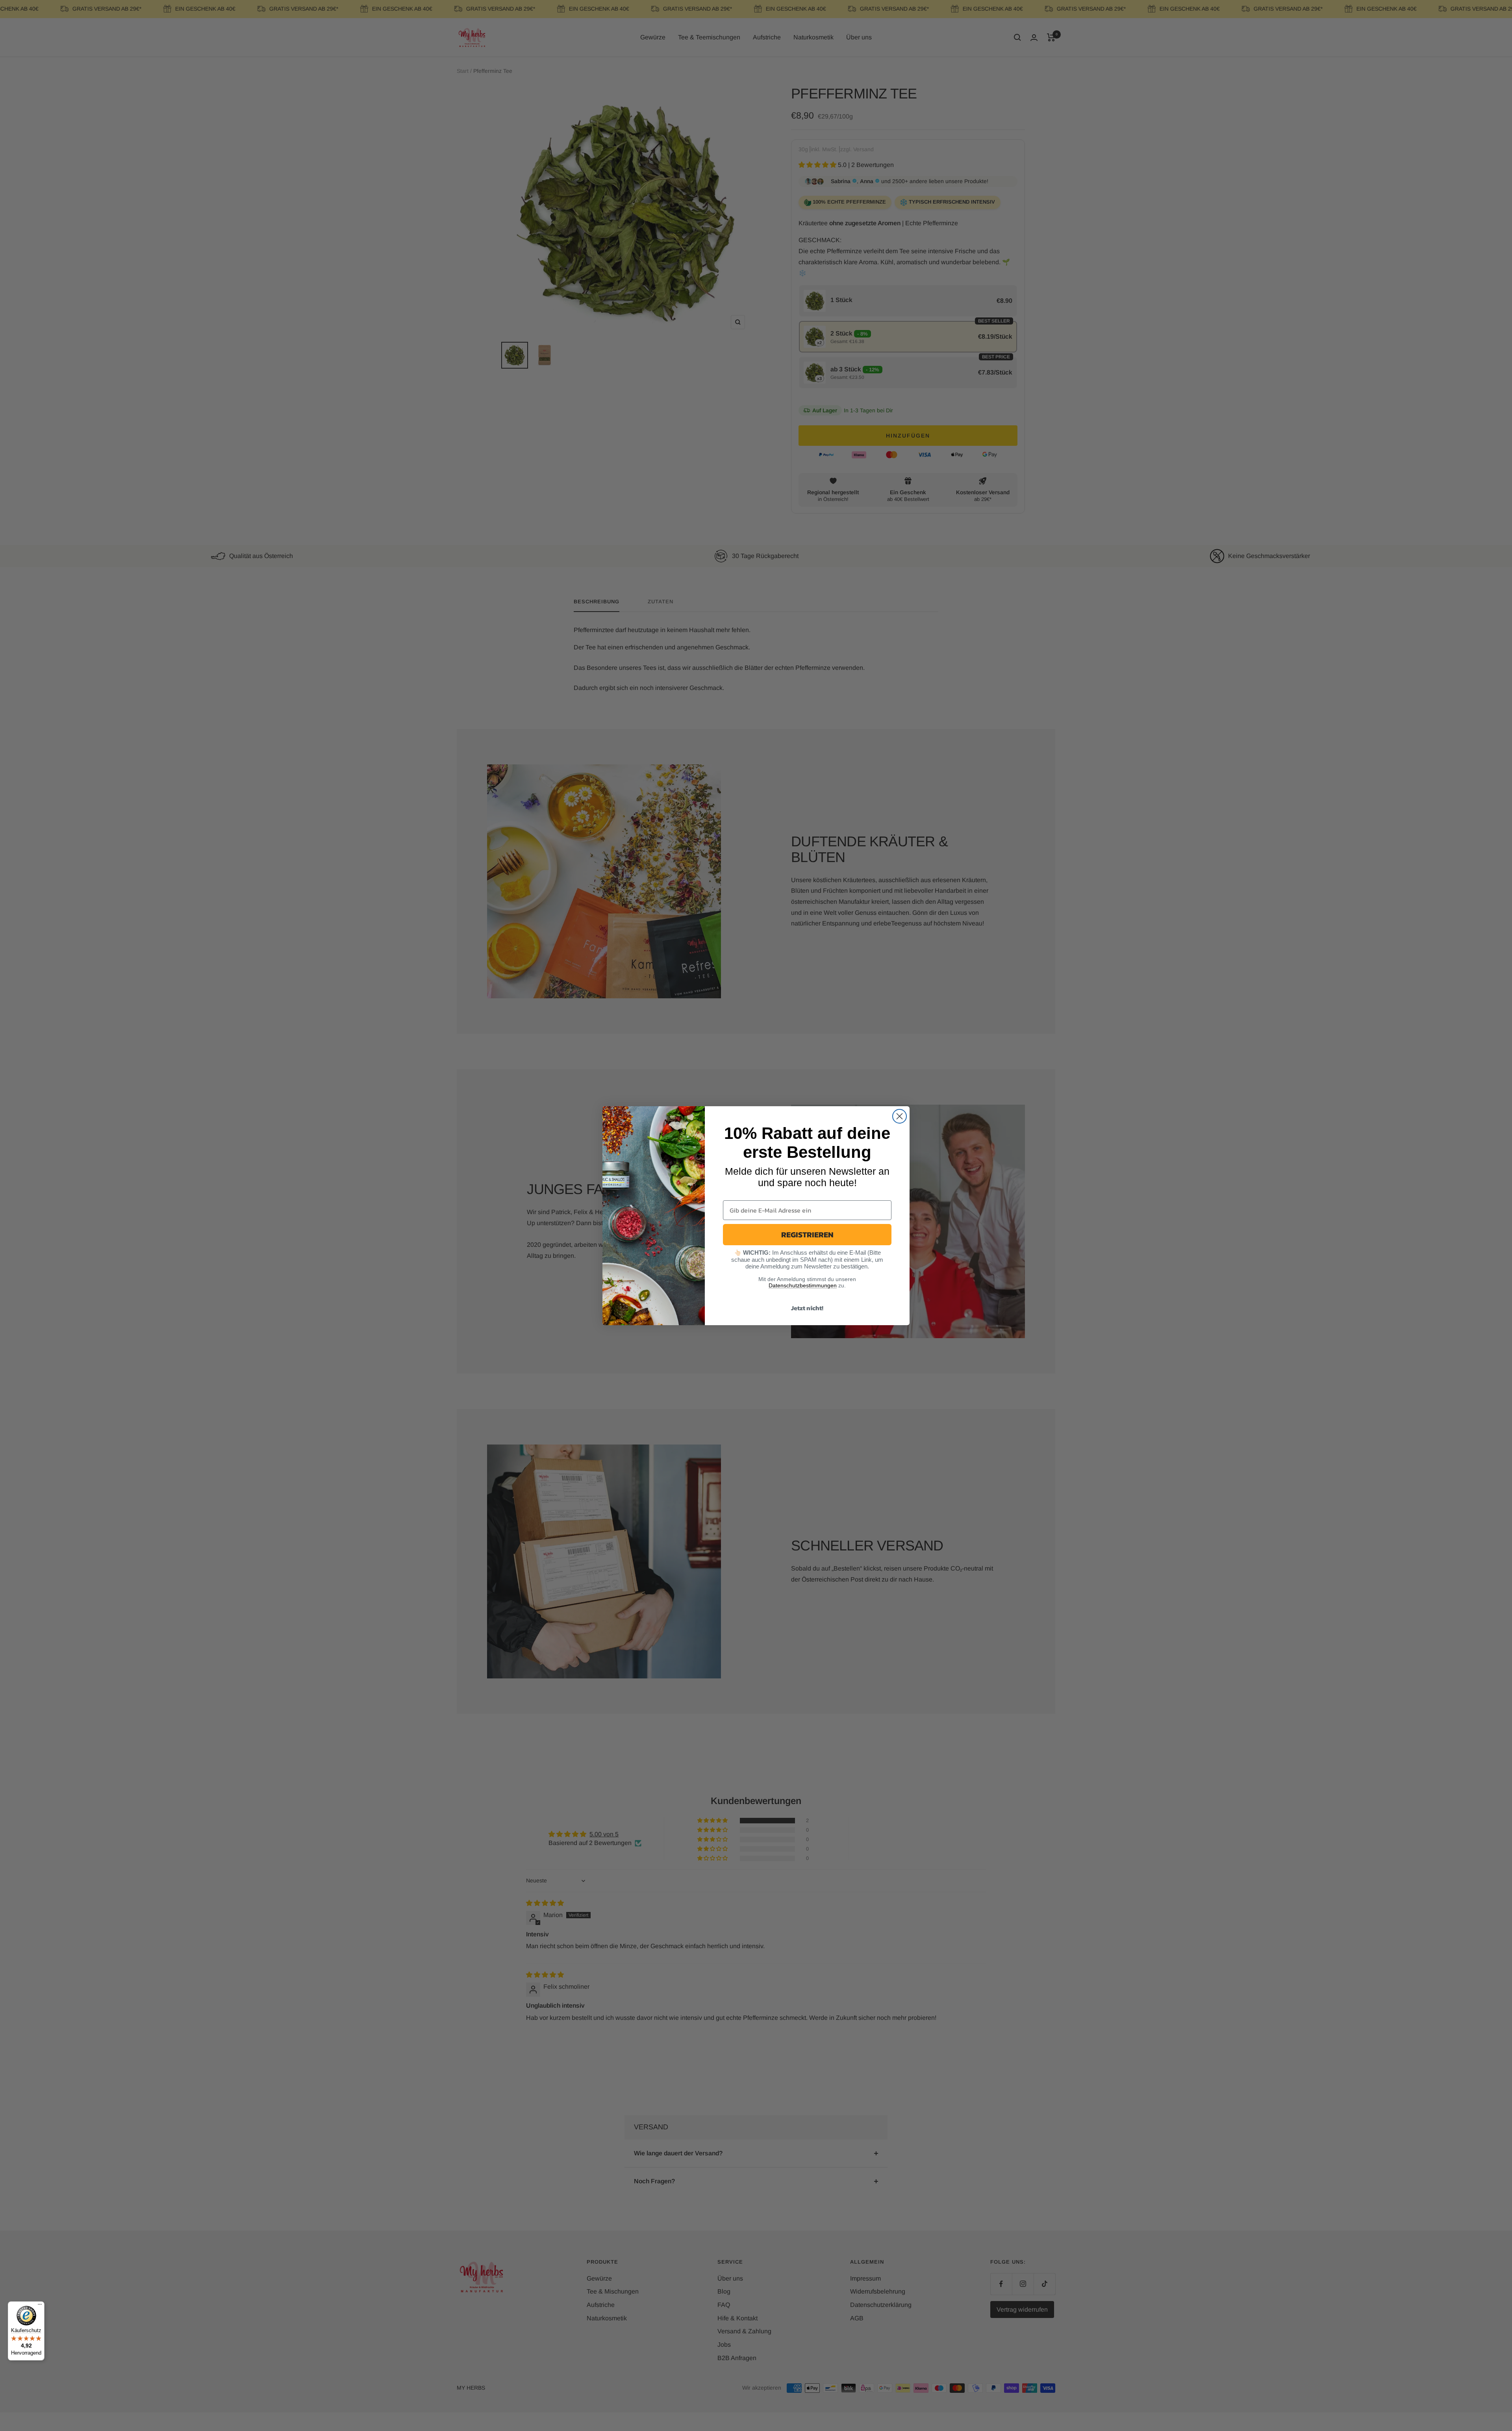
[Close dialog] (900, 1116)
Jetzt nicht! (807, 1308)
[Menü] (40, 2306)
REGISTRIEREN (807, 1235)
